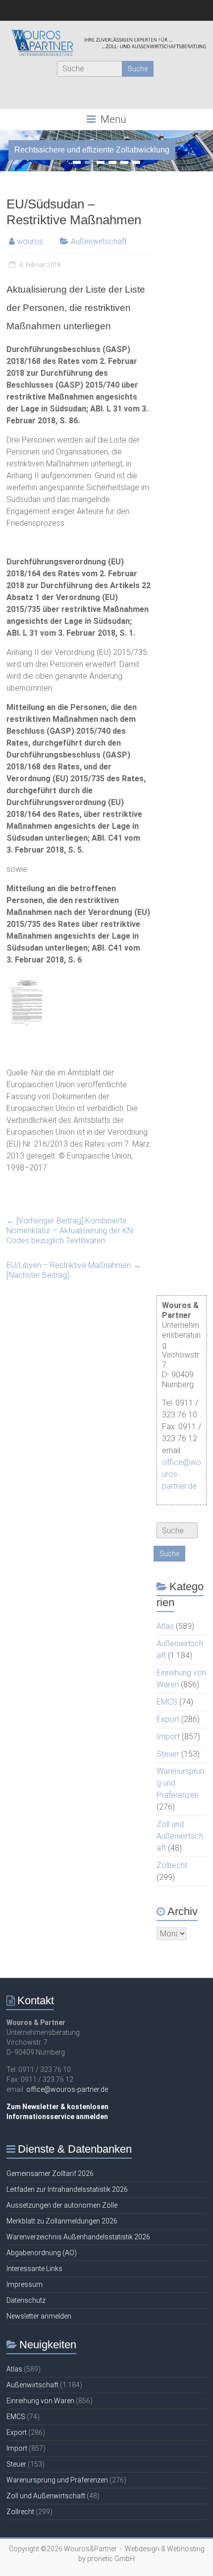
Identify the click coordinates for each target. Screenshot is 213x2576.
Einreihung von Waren (40, 2401)
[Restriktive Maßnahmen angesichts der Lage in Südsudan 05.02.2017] (27, 979)
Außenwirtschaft (99, 241)
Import (168, 1737)
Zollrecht (172, 1865)
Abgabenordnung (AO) (42, 2253)
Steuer (168, 1754)
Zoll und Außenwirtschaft (180, 1836)
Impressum (25, 2284)
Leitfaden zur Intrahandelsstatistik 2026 (67, 2189)
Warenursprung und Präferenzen (57, 2480)
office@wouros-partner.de (67, 2089)
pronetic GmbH (111, 2559)
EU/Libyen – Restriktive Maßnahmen (74, 1270)
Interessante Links (34, 2269)
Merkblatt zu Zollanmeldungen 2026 (62, 2221)
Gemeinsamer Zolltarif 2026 (50, 2173)
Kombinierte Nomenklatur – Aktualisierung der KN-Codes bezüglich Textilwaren (71, 1231)
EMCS (167, 1702)
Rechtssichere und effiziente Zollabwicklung (92, 150)
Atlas (165, 1626)
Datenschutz (26, 2300)
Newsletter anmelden (39, 2316)
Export (168, 1719)
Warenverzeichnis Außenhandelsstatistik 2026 (78, 2237)
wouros (30, 241)
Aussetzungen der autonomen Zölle (62, 2205)
